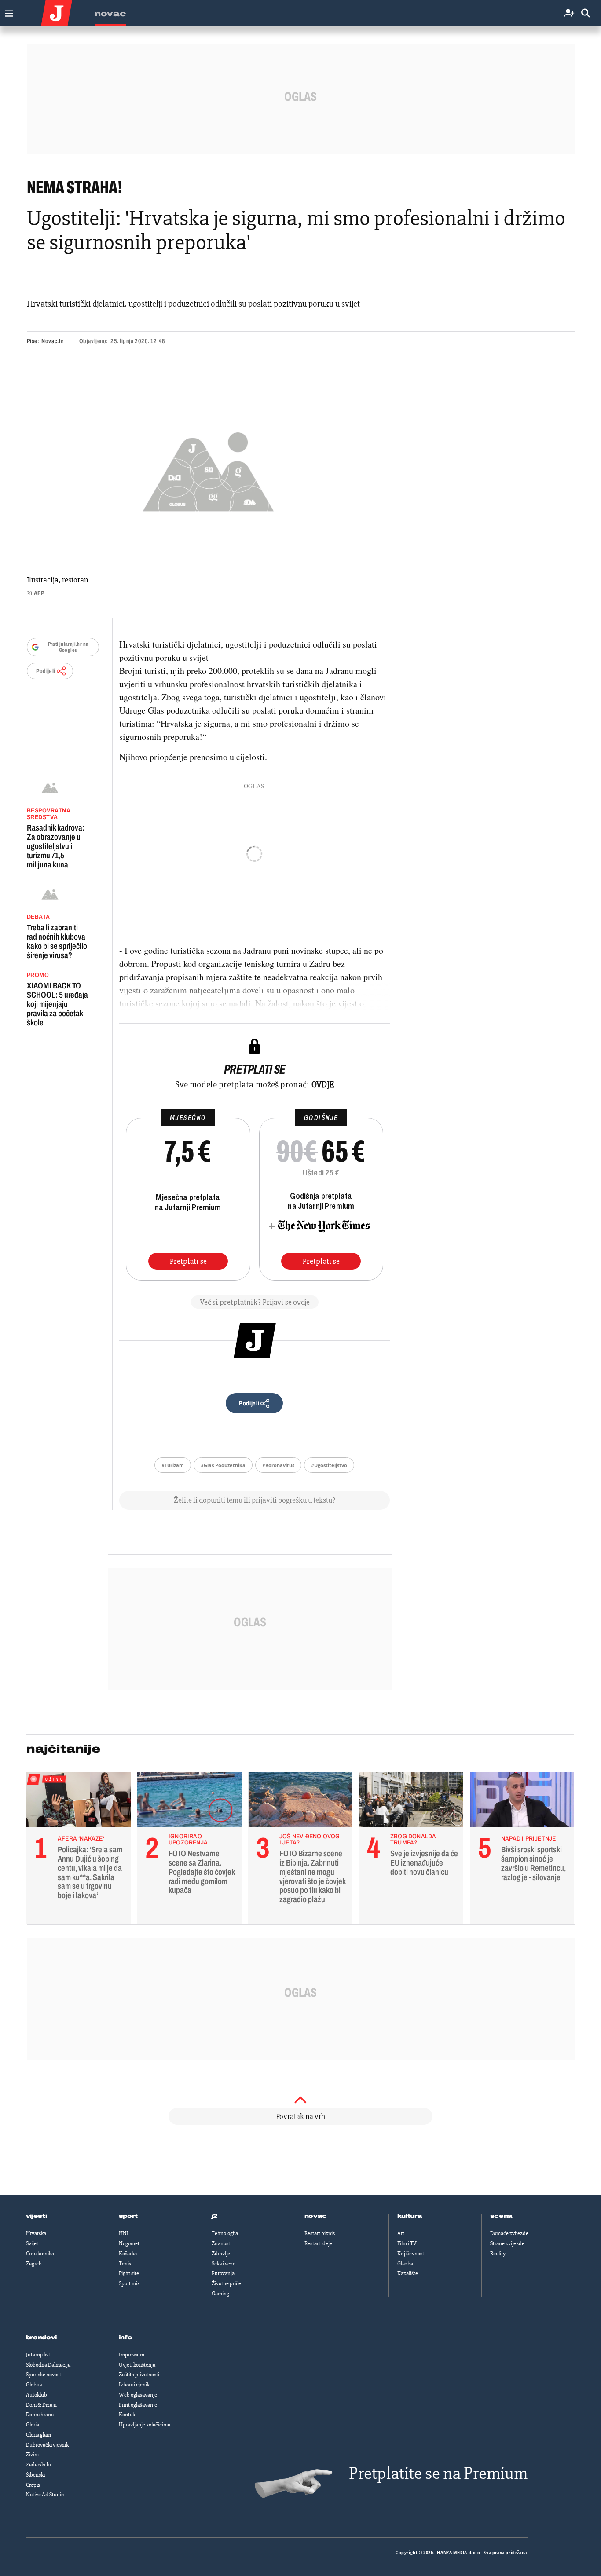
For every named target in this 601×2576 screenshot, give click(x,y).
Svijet (32, 2243)
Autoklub (37, 2395)
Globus (34, 2385)
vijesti (37, 2216)
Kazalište (408, 2273)
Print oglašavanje (138, 2405)
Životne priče (226, 2283)
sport (128, 2216)
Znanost (221, 2243)
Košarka (128, 2254)
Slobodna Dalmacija (48, 2365)
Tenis (125, 2264)
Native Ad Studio (45, 2495)
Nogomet (129, 2243)
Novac (110, 14)
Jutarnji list (38, 2355)
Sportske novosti (44, 2375)
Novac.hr (52, 341)
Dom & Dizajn (41, 2405)
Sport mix (129, 2283)
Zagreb (34, 2264)
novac (316, 2216)
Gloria (33, 2425)
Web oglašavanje (138, 2395)
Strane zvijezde (507, 2243)
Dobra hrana (40, 2415)
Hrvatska (36, 2233)
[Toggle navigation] (7, 11)
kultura (410, 2216)
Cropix (33, 2485)
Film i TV (407, 2243)
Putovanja (223, 2273)
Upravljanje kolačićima (145, 2425)
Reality (498, 2254)
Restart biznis (320, 2233)
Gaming (220, 2294)
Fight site (129, 2273)
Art (401, 2233)
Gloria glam (38, 2435)
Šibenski (35, 2475)
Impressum (132, 2355)
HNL (124, 2233)
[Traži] (586, 13)
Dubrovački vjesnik (47, 2445)
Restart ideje (318, 2243)
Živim (32, 2455)
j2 (215, 2216)
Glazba (405, 2264)
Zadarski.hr (39, 2465)
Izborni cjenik (134, 2385)
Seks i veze (224, 2264)
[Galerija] (208, 469)
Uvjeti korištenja (137, 2365)
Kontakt (128, 2415)
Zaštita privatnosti (139, 2375)
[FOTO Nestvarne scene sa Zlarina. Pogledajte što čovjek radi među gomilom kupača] (189, 1802)
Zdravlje (221, 2254)
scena (502, 2216)
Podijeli (46, 671)
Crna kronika (40, 2254)
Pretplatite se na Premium (438, 2473)
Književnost (411, 2254)
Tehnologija (225, 2233)
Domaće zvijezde (509, 2233)
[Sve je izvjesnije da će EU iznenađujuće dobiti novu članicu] (411, 1802)
